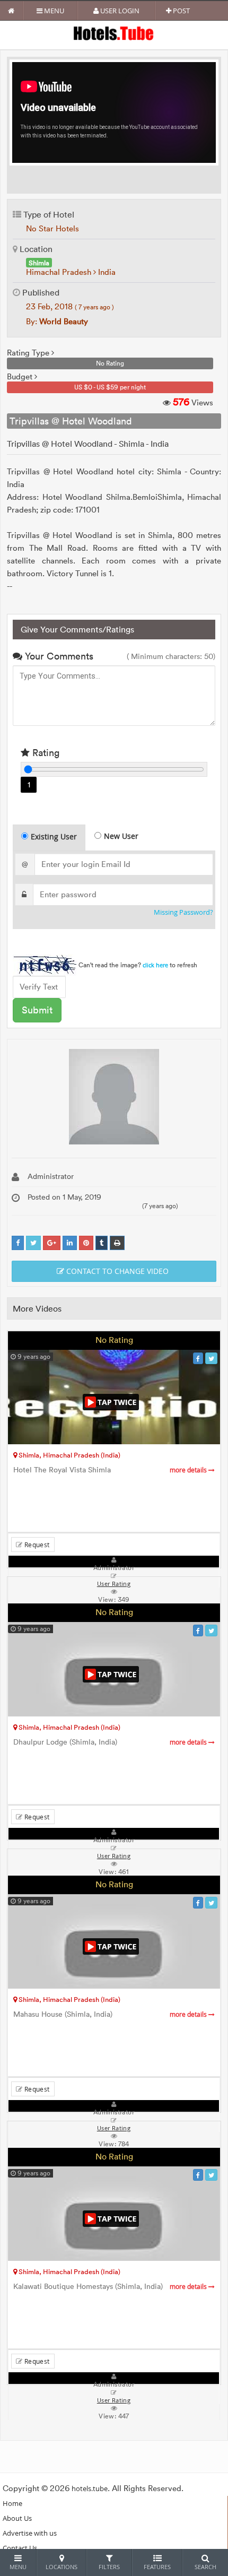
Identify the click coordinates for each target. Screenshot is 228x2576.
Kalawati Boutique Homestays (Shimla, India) (111, 2287)
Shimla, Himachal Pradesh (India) (69, 1455)
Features (157, 2567)
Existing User (54, 836)
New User (121, 836)
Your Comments (58, 656)
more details (189, 1470)
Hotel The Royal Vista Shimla (111, 1470)
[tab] (49, 838)
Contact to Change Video (116, 1271)
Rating (45, 753)
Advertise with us (30, 2533)
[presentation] (50, 838)
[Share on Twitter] (33, 1243)
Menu (53, 11)
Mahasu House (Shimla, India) (111, 2014)
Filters (109, 2567)
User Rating (114, 2400)
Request (36, 1545)
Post (181, 11)
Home (12, 2503)
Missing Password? (183, 912)
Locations (62, 2567)
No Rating (114, 1340)
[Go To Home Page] (11, 11)
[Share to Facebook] (18, 1243)
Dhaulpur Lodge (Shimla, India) (111, 1742)
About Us (17, 2518)
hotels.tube (90, 2488)
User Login (119, 11)
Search (205, 2567)
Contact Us (20, 2548)
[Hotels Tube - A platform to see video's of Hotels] (114, 33)
